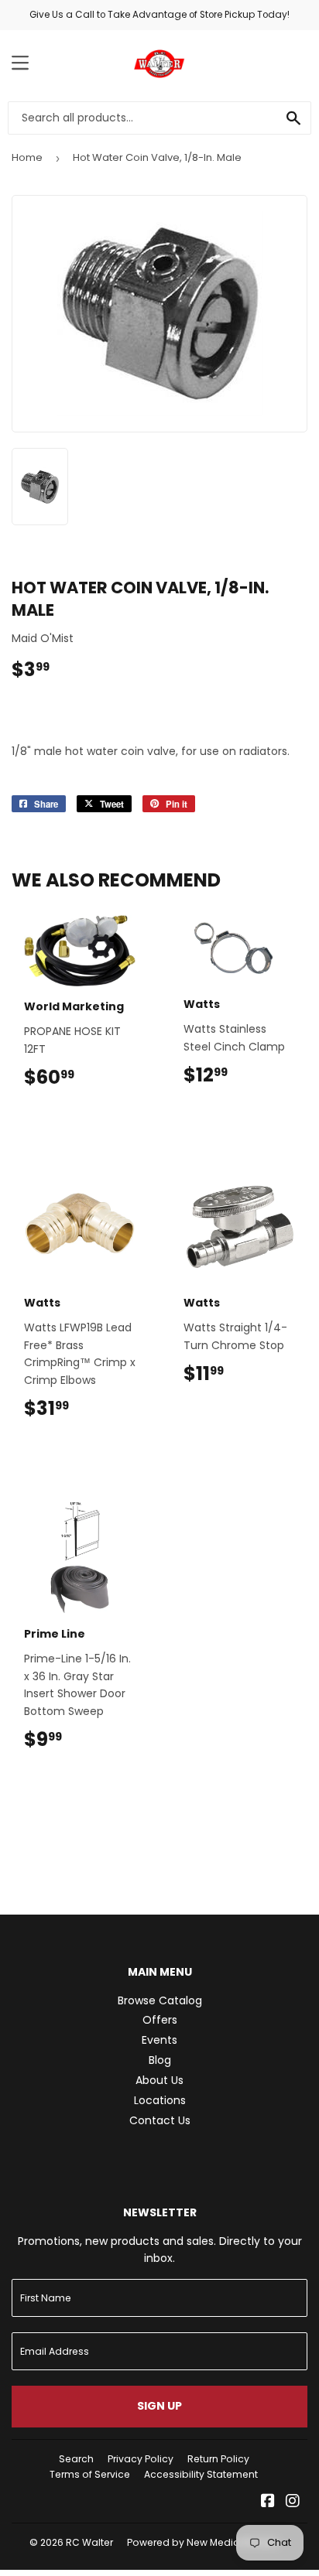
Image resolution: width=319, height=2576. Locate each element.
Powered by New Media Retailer (203, 2542)
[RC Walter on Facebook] (268, 2503)
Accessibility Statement (201, 2474)
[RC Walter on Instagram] (293, 2503)
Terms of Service (90, 2474)
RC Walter (89, 2542)
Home (27, 157)
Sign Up (159, 2406)
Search (76, 2459)
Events (159, 2040)
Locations (160, 2100)
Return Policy (218, 2459)
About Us (159, 2080)
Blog (160, 2060)
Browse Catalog (160, 2000)
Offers (160, 2020)
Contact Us (160, 2120)
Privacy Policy (141, 2459)
